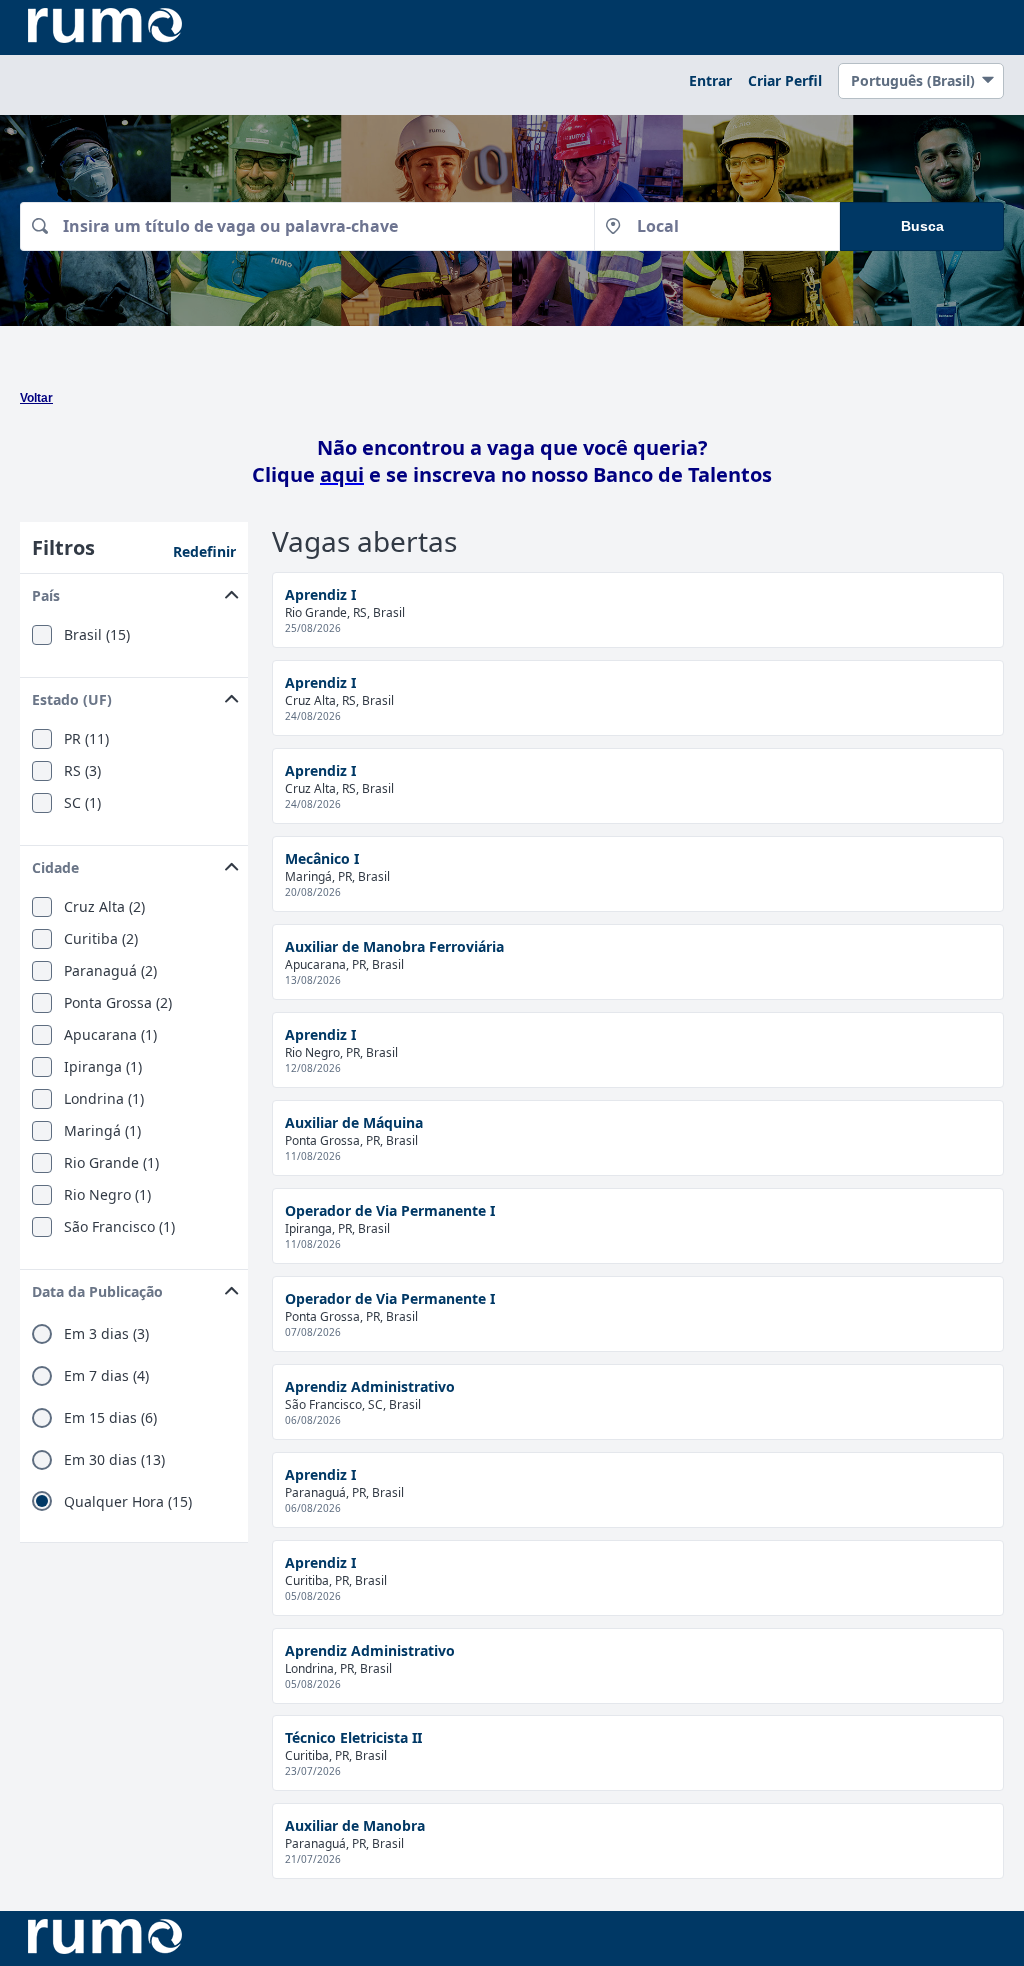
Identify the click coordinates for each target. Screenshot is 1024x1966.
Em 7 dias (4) (106, 1376)
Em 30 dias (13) (114, 1460)
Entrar (710, 80)
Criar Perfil (785, 80)
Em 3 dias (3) (106, 1334)
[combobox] (307, 227)
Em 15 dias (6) (110, 1418)
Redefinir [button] (204, 551)
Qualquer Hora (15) (128, 1502)
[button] (134, 591)
